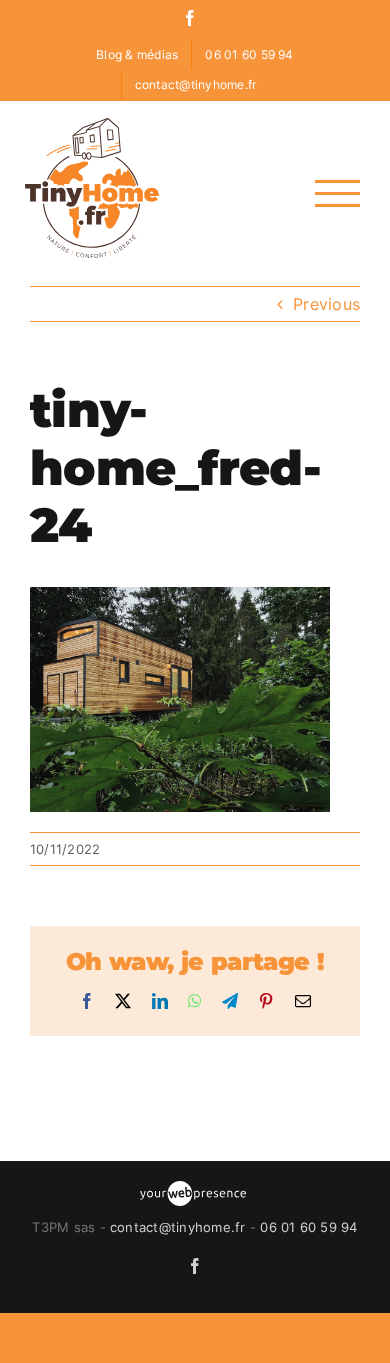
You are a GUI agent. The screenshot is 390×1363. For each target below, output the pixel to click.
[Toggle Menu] (337, 193)
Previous (326, 304)
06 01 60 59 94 (308, 1227)
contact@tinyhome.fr (178, 1227)
